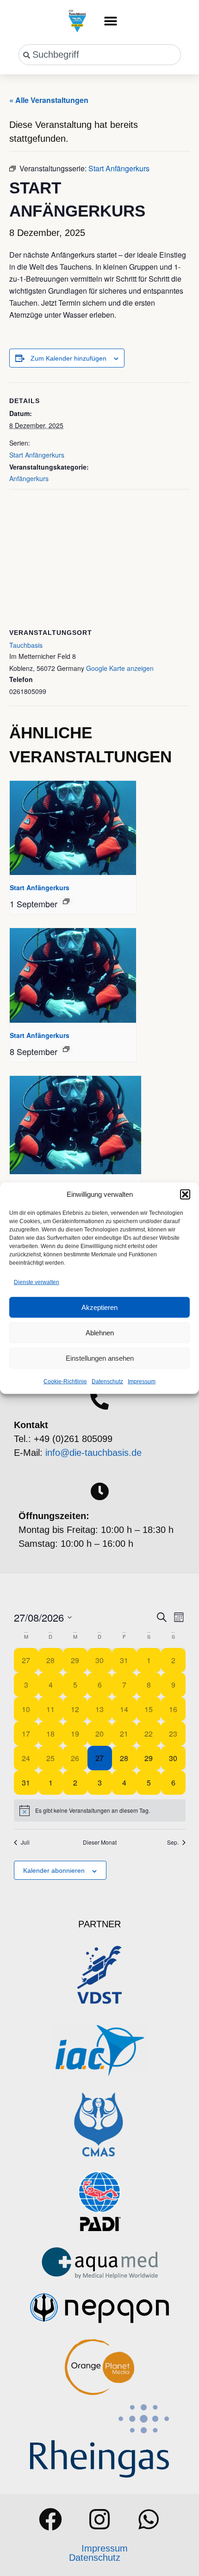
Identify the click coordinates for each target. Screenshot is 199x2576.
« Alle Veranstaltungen (49, 100)
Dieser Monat (100, 1842)
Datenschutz (107, 1382)
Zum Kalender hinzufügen (68, 358)
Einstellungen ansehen (100, 1358)
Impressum (142, 1382)
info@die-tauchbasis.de (93, 1453)
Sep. (173, 1842)
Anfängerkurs (29, 478)
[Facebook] (50, 2519)
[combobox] (100, 55)
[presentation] (73, 828)
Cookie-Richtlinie (65, 1382)
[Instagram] (99, 2519)
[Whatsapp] (149, 2519)
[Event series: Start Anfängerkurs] (66, 901)
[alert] (100, 1810)
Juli (25, 1842)
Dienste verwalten (37, 1282)
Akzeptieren (99, 1307)
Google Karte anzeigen (120, 668)
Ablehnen (100, 1332)
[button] (185, 1194)
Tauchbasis (26, 645)
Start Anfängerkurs (37, 455)
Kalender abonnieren (54, 1870)
